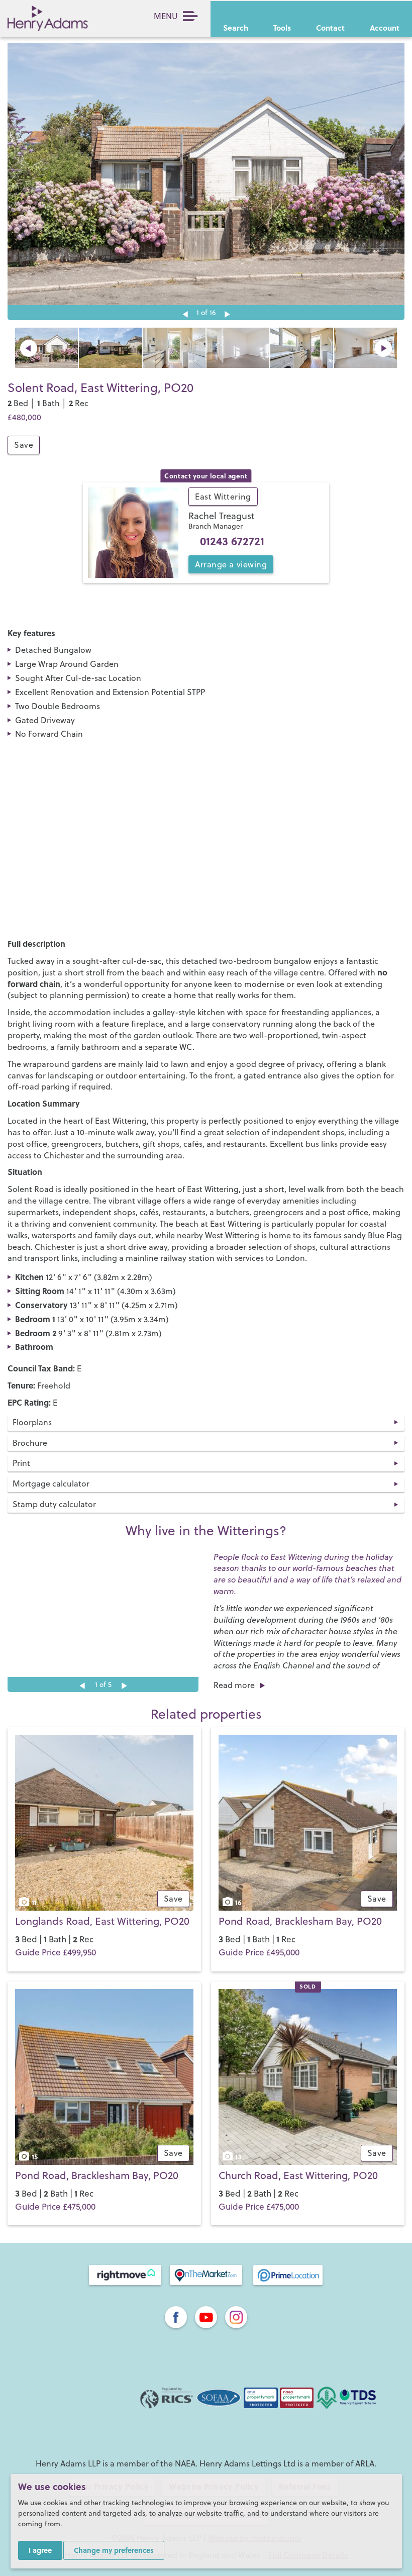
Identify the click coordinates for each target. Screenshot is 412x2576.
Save (24, 445)
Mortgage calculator (51, 1483)
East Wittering (223, 497)
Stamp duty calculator (54, 1504)
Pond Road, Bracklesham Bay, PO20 (300, 1921)
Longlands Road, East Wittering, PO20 (102, 1921)
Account (385, 28)
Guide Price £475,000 (55, 2207)
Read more (234, 1685)
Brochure (30, 1443)
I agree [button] (40, 2550)
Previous (185, 314)
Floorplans (32, 1422)
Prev (29, 348)
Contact (330, 28)
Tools (282, 28)
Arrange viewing (231, 564)
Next (227, 314)
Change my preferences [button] (114, 2550)
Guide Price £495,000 (259, 1952)
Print (21, 1463)
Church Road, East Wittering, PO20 (298, 2175)
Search (236, 28)
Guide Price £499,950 (56, 1952)
